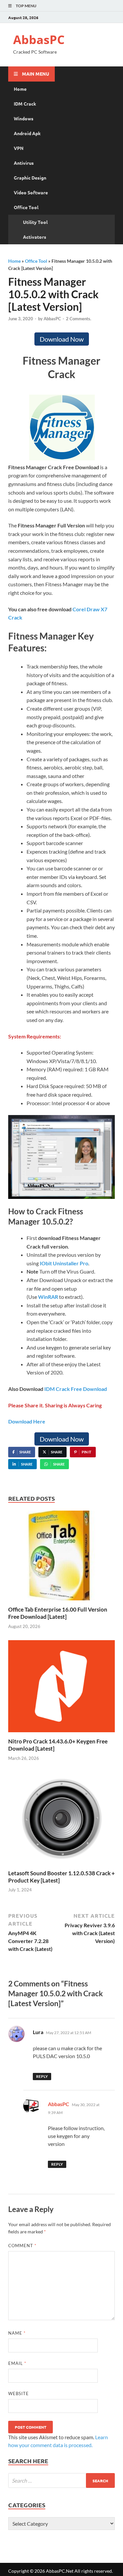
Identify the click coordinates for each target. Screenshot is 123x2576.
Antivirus (24, 163)
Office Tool (26, 207)
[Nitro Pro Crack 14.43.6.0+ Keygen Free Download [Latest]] (61, 1688)
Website (19, 2394)
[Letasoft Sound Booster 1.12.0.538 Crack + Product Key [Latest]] (61, 1820)
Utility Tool (35, 222)
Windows (24, 118)
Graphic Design (30, 178)
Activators (35, 237)
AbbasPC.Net (60, 2571)
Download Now (62, 339)
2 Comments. (79, 319)
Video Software (31, 192)
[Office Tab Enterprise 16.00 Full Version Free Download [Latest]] (61, 1557)
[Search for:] (61, 2480)
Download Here (27, 1421)
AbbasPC (39, 40)
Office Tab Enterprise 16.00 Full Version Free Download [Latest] (58, 1613)
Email (17, 2363)
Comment (22, 2246)
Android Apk (27, 133)
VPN (19, 148)
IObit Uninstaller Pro (64, 1263)
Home (20, 89)
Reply (42, 2076)
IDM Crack (25, 104)
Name (17, 2333)
